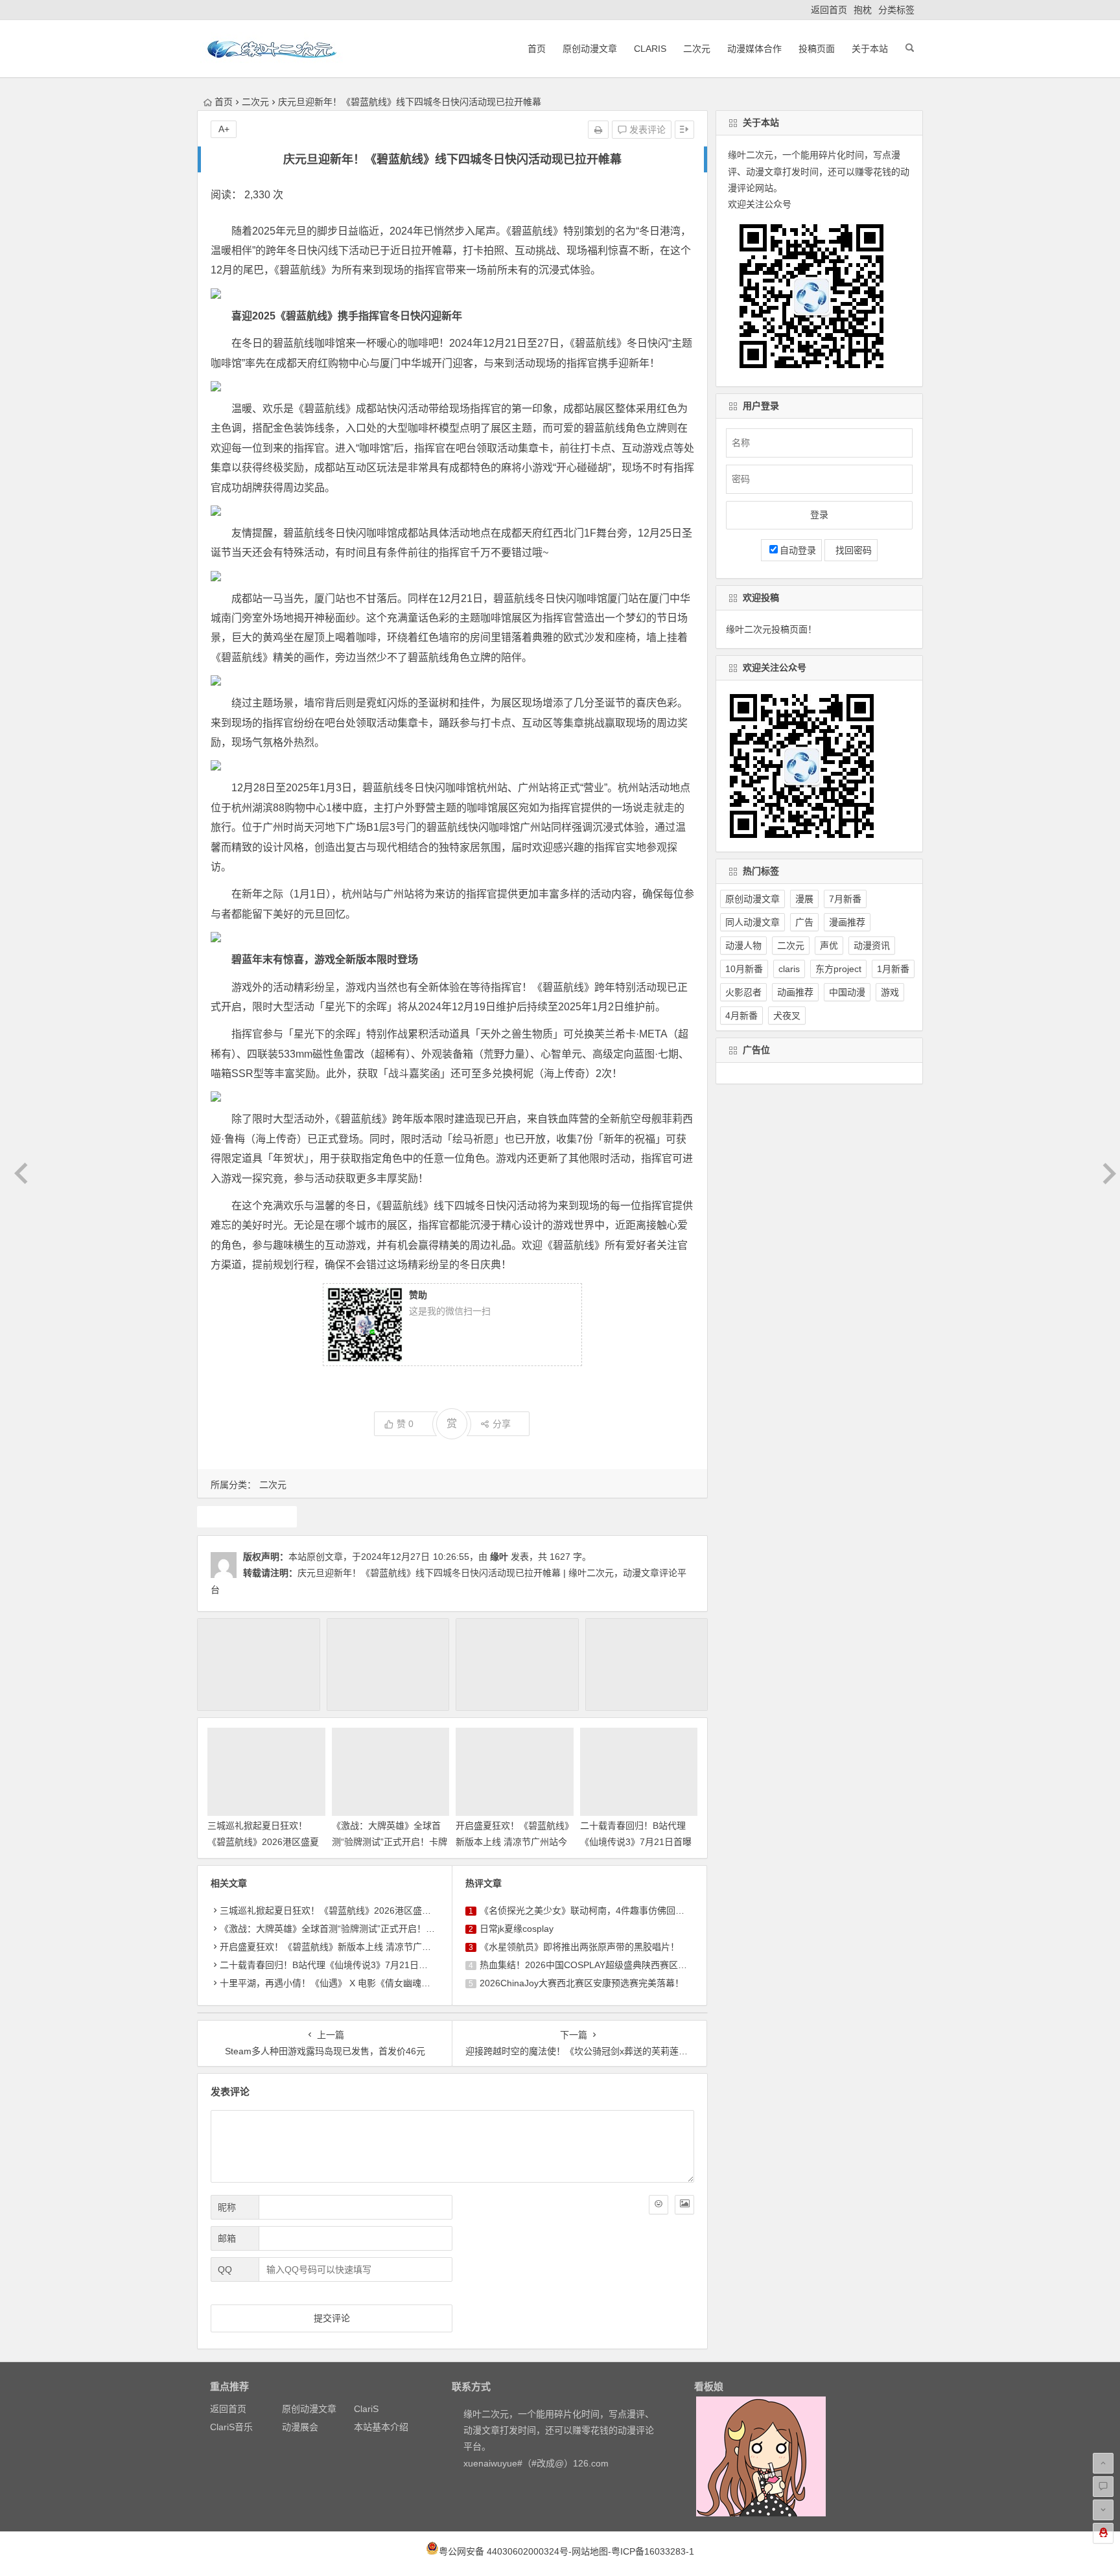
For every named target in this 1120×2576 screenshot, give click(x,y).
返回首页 (829, 10)
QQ (225, 2269)
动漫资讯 (872, 946)
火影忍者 (743, 992)
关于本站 (870, 49)
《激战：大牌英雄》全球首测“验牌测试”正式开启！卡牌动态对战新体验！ (390, 1842)
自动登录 (798, 550)
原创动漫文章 (590, 49)
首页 (537, 49)
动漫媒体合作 (754, 49)
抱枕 (863, 10)
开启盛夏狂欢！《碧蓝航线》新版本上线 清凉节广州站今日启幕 (512, 1842)
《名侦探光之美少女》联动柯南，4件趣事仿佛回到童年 (591, 1910)
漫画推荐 (847, 922)
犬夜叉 (787, 1015)
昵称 (227, 2207)
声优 (829, 946)
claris (789, 969)
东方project (838, 969)
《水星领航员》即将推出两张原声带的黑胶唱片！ (579, 1947)
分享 (502, 1424)
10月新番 (744, 969)
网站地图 (590, 2551)
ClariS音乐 (231, 2427)
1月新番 (893, 969)
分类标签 (896, 10)
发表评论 (646, 130)
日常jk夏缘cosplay (517, 1929)
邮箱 (227, 2238)
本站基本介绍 (381, 2427)
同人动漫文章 (752, 922)
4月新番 (741, 1015)
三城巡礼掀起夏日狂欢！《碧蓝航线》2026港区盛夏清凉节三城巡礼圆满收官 (263, 1842)
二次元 (697, 49)
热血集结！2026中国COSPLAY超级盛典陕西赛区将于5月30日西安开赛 (623, 1965)
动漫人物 (743, 946)
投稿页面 (817, 49)
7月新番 (845, 899)
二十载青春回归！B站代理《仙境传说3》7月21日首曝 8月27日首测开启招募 (636, 1842)
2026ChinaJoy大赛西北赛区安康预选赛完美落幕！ (582, 1983)
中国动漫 (847, 992)
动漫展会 (300, 2427)
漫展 (804, 899)
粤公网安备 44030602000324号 (504, 2551)
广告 (804, 922)
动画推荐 (795, 992)
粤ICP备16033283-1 (653, 2551)
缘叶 (499, 1557)
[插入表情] (659, 2205)
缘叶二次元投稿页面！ (771, 629)
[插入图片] (684, 2205)
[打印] (598, 130)
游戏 (247, 1516)
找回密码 (851, 550)
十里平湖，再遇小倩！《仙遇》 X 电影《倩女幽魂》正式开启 (343, 1983)
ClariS (650, 49)
